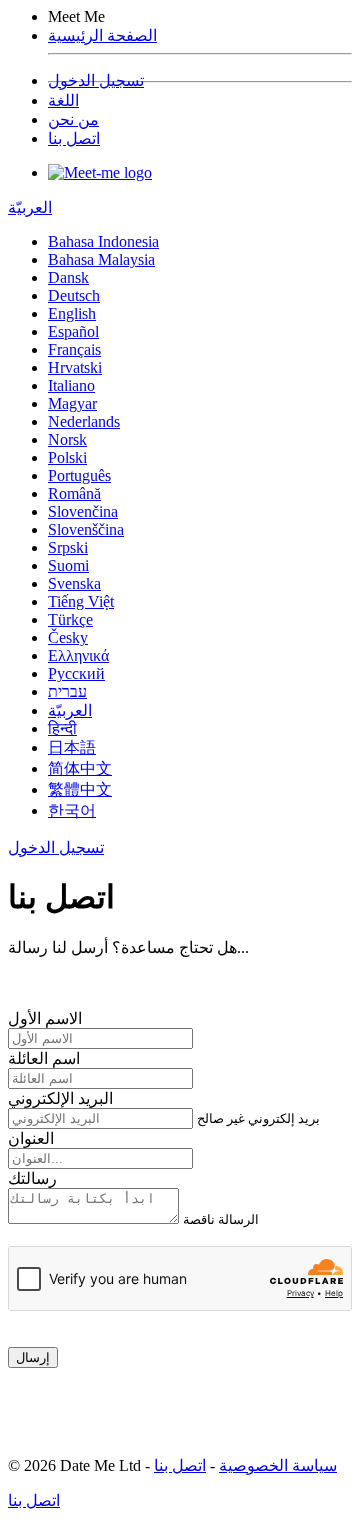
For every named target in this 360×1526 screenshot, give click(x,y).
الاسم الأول (45, 1018)
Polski (67, 457)
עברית (67, 691)
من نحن (73, 119)
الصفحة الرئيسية (102, 35)
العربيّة (30, 207)
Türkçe (70, 619)
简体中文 (80, 768)
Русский (76, 673)
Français (74, 349)
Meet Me (76, 16)
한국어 (72, 810)
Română (74, 493)
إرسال (33, 1357)
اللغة (63, 100)
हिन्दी (62, 728)
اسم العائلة (44, 1058)
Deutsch (74, 295)
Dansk (68, 277)
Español (73, 331)
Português (79, 475)
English (72, 313)
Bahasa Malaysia (101, 259)
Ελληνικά (78, 655)
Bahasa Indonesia (103, 241)
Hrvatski (75, 367)
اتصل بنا (74, 138)
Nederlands (84, 421)
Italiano (71, 385)
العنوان (31, 1138)
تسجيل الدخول (96, 80)
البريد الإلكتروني (60, 1098)
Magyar (72, 403)
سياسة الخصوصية (278, 1465)
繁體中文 (80, 789)
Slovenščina (86, 529)
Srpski (68, 547)
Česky (68, 637)
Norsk (67, 439)
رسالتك (32, 1178)
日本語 (72, 747)
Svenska (74, 583)
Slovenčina (83, 511)
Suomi (68, 565)
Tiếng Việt (81, 601)
